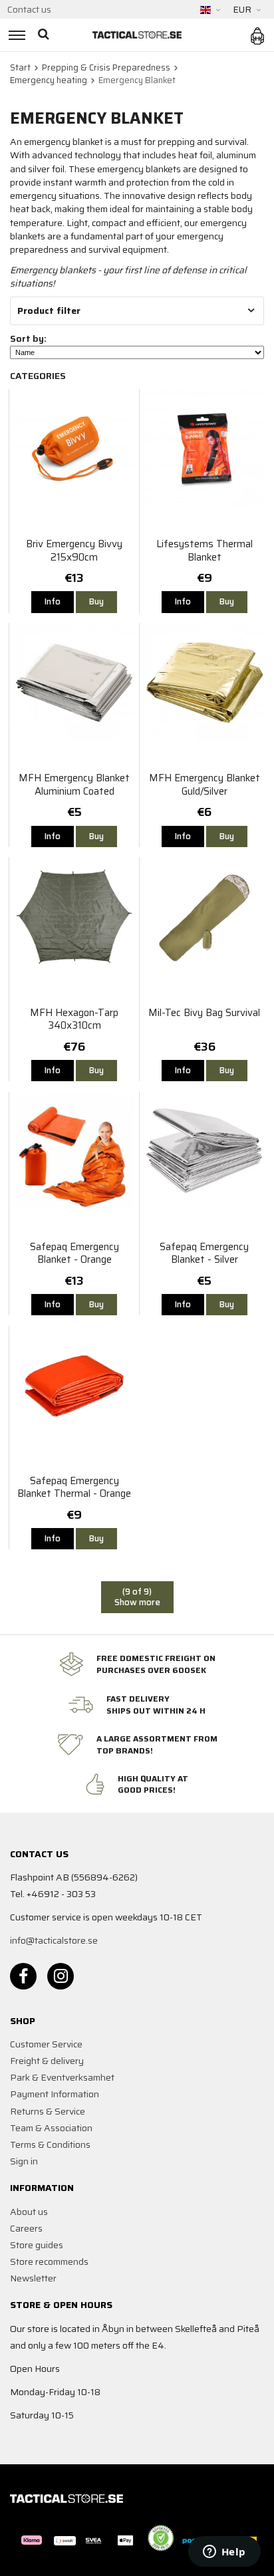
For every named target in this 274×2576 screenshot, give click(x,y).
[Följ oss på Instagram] (61, 1976)
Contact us (29, 9)
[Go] (45, 35)
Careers (26, 2228)
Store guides (37, 2245)
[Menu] (15, 35)
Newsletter (33, 2278)
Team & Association (51, 2128)
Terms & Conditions (50, 2144)
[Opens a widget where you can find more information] (224, 2553)
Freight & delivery (47, 2061)
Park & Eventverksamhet (62, 2077)
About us (29, 2212)
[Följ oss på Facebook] (23, 1976)
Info (53, 601)
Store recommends (49, 2261)
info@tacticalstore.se (54, 1940)
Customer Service (46, 2044)
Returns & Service (48, 2111)
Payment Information (55, 2094)
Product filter (49, 311)
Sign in (24, 2161)
